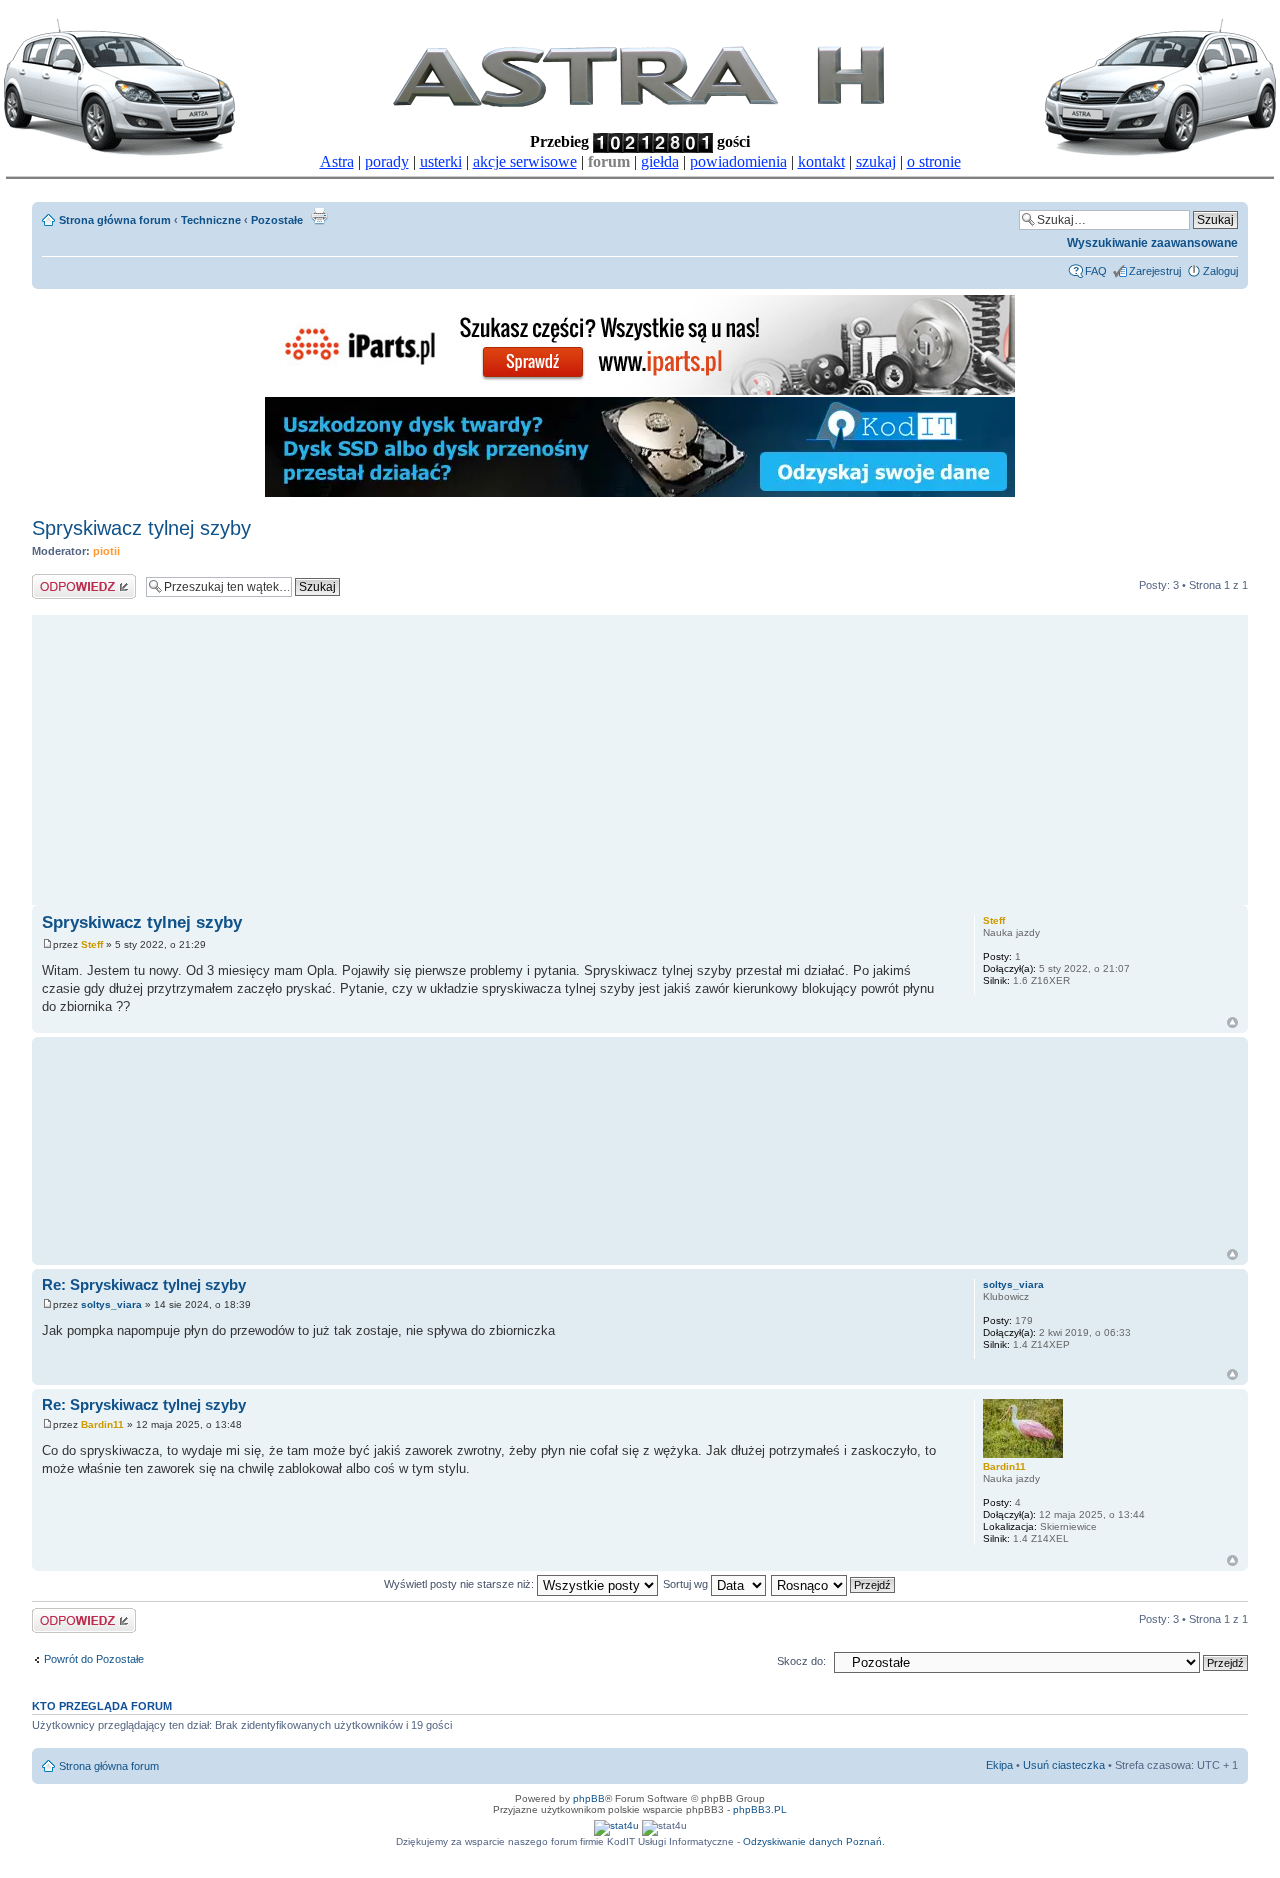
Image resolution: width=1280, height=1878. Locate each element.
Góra (1232, 1022)
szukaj (876, 161)
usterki (441, 161)
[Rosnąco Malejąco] (834, 1584)
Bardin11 (102, 1424)
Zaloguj (1220, 271)
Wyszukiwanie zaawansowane (1152, 243)
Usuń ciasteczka (1064, 1765)
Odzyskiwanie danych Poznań (812, 1841)
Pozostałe (277, 220)
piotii (106, 551)
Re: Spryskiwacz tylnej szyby (144, 1284)
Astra (337, 161)
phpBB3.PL (760, 1809)
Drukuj (319, 216)
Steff (92, 944)
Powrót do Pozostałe (94, 1659)
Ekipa (999, 1765)
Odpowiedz (59, 580)
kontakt (821, 161)
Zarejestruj (1155, 271)
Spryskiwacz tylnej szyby (141, 528)
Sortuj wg (687, 1584)
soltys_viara (111, 1304)
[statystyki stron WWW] (616, 1825)
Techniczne (211, 220)
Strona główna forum (115, 220)
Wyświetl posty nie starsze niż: (460, 1584)
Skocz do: (801, 1661)
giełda (660, 161)
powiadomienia (738, 161)
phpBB (589, 1798)
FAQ (1096, 271)
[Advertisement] (640, 755)
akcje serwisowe (525, 161)
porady (387, 161)
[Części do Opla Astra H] (640, 391)
